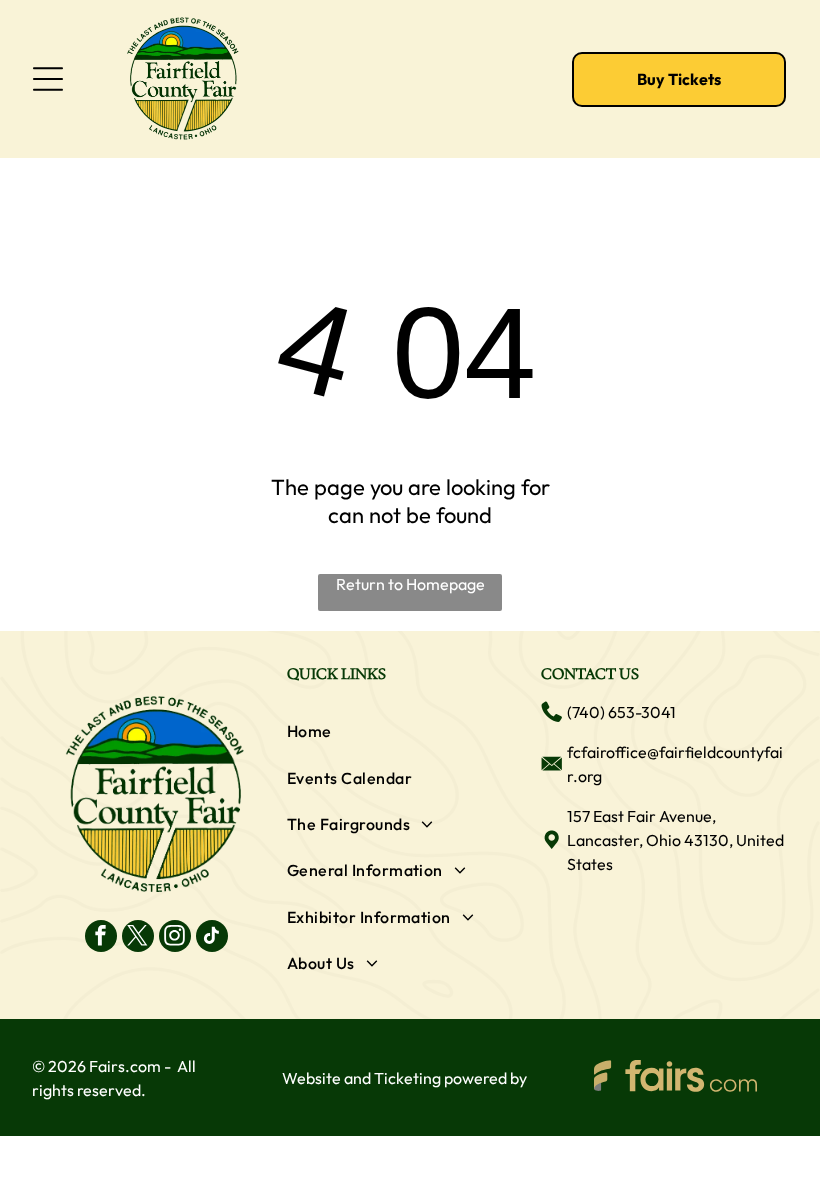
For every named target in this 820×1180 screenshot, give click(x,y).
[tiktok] (212, 938)
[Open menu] (48, 79)
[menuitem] (410, 731)
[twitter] (138, 938)
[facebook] (101, 938)
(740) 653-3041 (621, 712)
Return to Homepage (410, 584)
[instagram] (175, 938)
